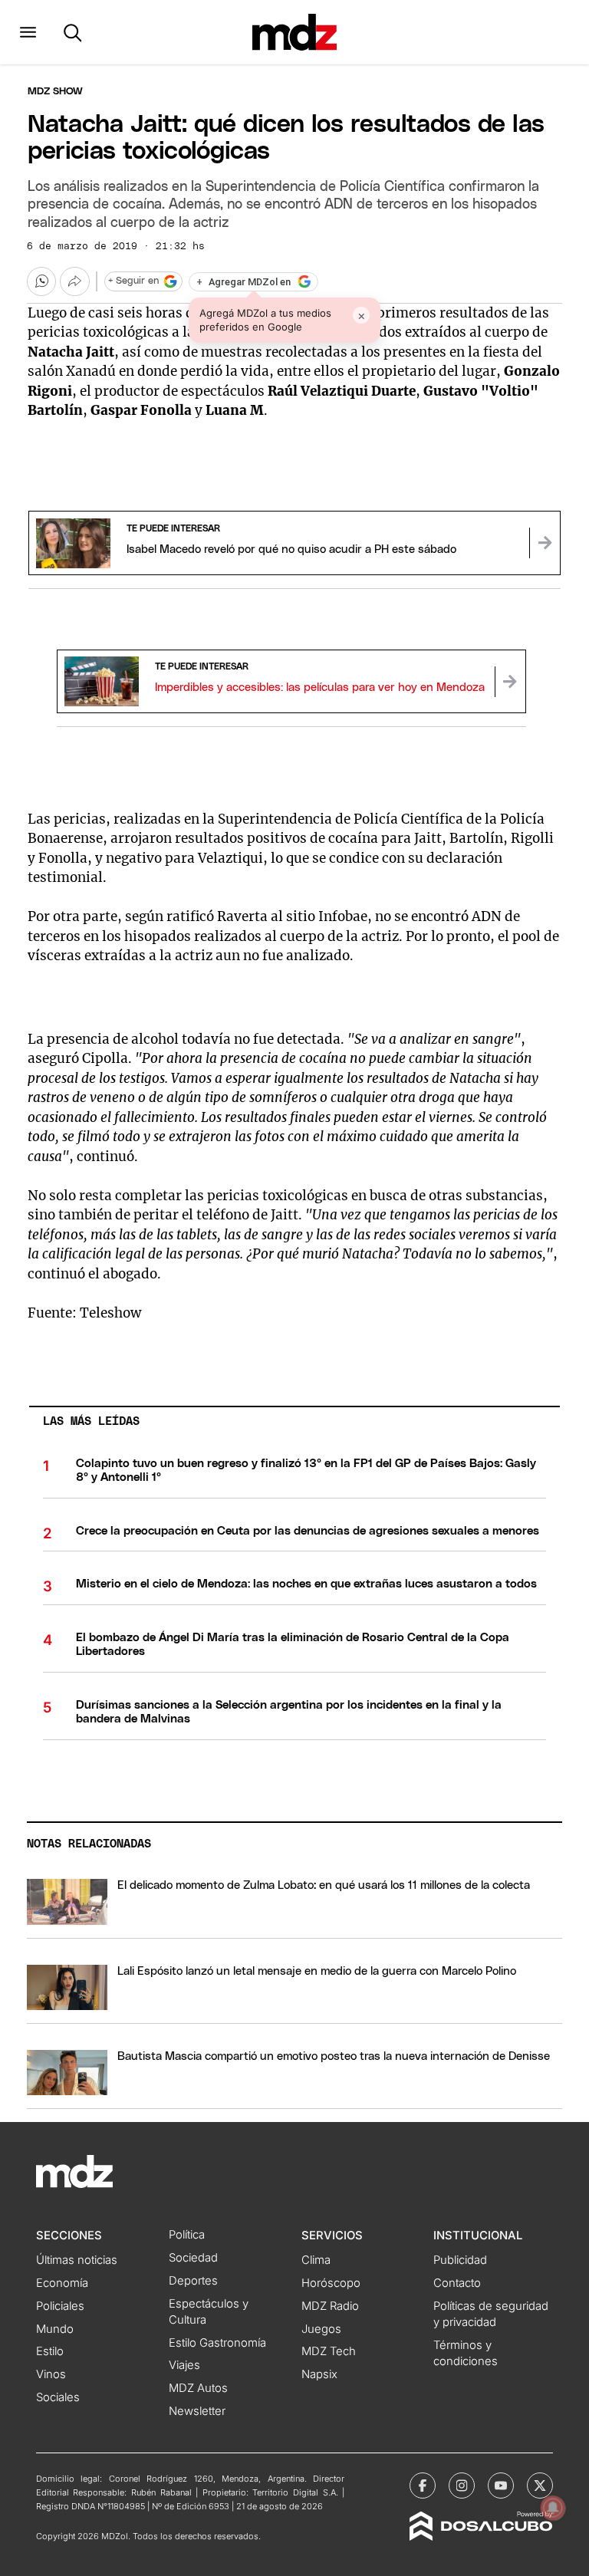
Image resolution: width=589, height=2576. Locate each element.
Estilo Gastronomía (217, 2343)
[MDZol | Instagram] (462, 2486)
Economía (62, 2283)
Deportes (193, 2281)
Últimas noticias (77, 2260)
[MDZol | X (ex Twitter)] (540, 2486)
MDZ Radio (330, 2306)
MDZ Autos (198, 2388)
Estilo (50, 2351)
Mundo (55, 2329)
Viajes (184, 2365)
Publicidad (460, 2260)
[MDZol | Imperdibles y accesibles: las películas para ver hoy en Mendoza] (510, 682)
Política (187, 2235)
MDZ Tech (329, 2351)
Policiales (60, 2306)
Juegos (321, 2329)
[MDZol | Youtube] (501, 2486)
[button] (28, 32)
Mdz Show (55, 92)
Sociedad (193, 2258)
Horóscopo (331, 2283)
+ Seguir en (133, 281)
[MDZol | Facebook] (423, 2486)
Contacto (457, 2283)
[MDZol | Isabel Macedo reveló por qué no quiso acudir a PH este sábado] (545, 543)
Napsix (319, 2374)
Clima (316, 2260)
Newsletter (197, 2411)
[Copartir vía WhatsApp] (41, 281)
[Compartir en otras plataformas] (74, 281)
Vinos (51, 2374)
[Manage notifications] (553, 2508)
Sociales (58, 2397)
